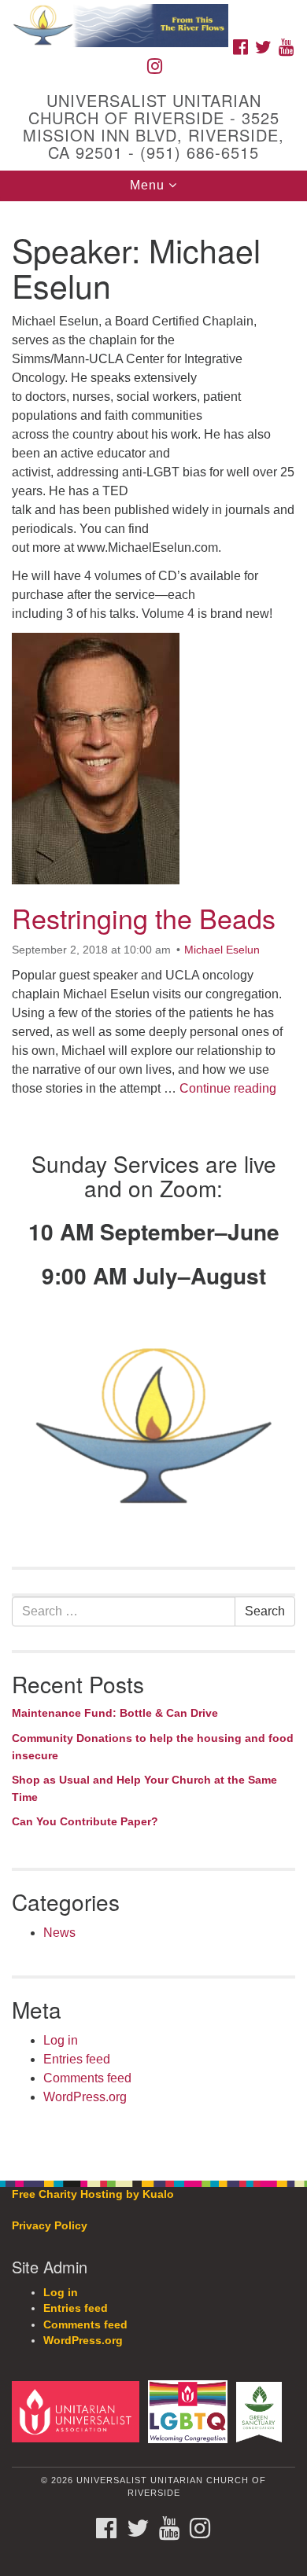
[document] (153, 1182)
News (59, 1933)
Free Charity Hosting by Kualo (93, 2194)
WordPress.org (85, 2097)
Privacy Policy (50, 2226)
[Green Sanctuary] (262, 2411)
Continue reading (228, 1088)
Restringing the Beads (144, 918)
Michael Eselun (222, 950)
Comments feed (87, 2078)
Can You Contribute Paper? (85, 1821)
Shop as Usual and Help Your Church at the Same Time (144, 1788)
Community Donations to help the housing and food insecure (153, 1747)
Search (265, 1611)
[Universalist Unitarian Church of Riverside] (153, 15)
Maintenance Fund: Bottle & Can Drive (115, 1713)
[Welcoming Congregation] (190, 2411)
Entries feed (77, 2059)
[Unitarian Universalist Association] (78, 2411)
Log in (61, 2040)
